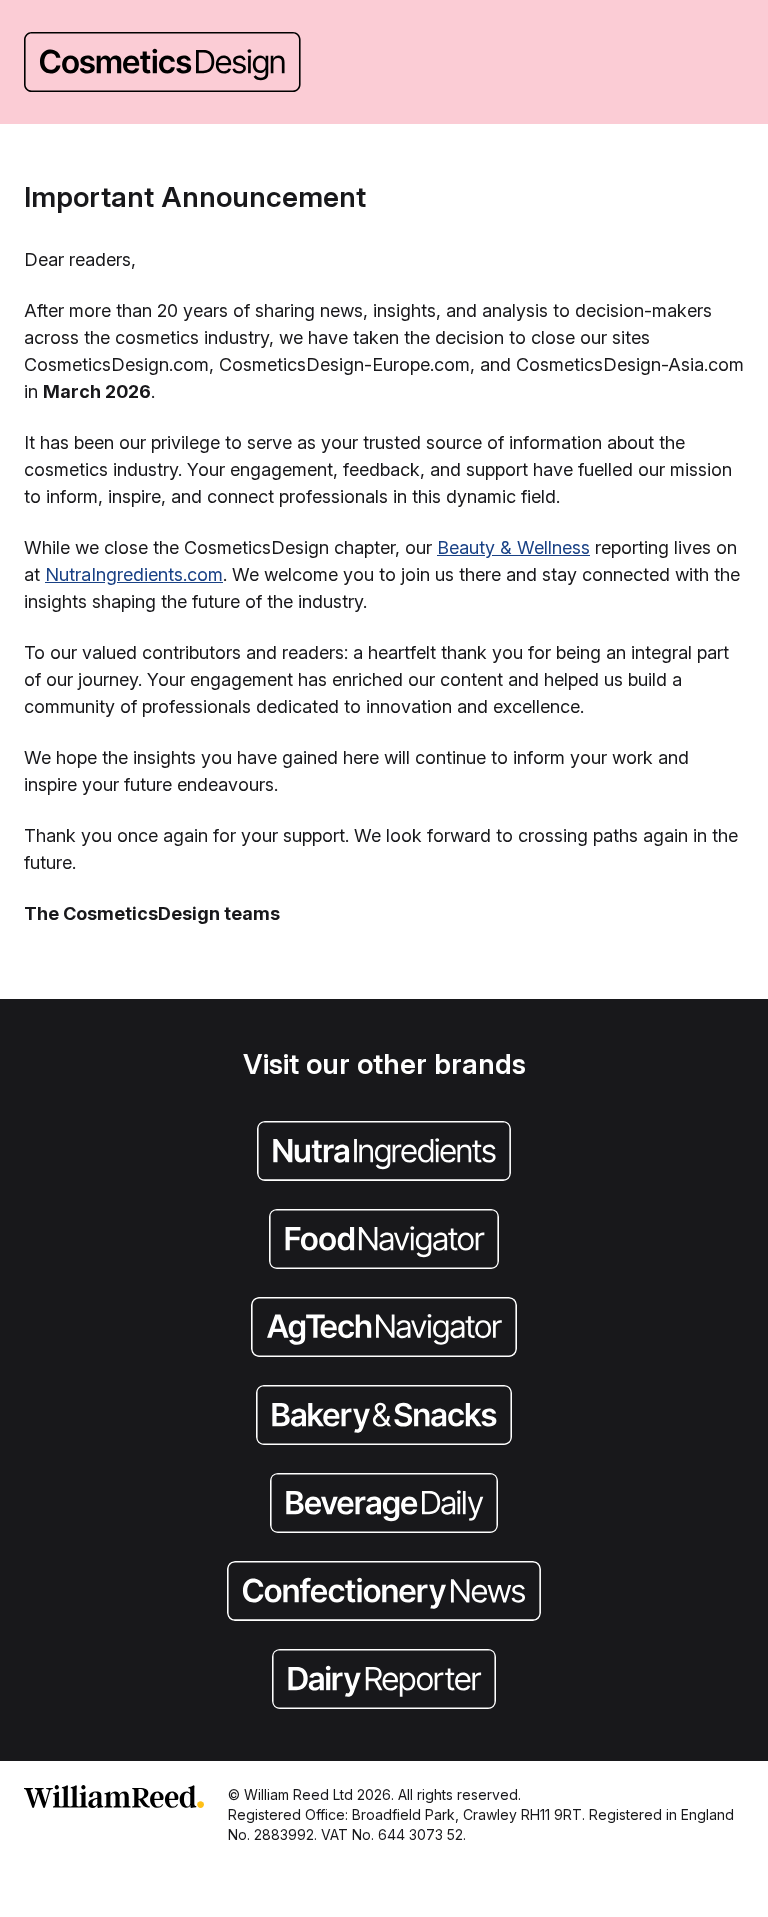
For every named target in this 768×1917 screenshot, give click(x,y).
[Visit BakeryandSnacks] (384, 1417)
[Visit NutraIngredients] (384, 1153)
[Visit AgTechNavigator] (384, 1329)
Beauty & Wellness (513, 547)
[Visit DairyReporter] (384, 1681)
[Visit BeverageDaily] (384, 1505)
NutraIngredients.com (134, 574)
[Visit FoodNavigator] (384, 1241)
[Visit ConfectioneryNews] (384, 1593)
